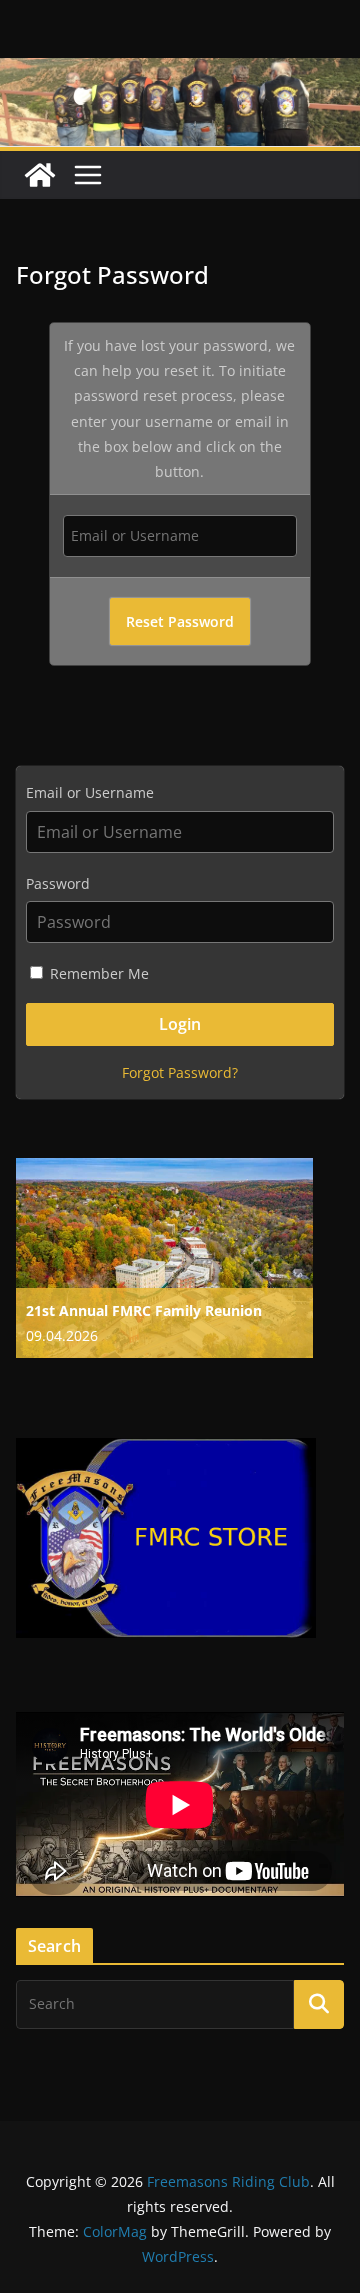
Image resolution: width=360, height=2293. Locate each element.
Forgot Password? (180, 1072)
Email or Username (90, 792)
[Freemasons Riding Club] (40, 175)
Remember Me (97, 973)
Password (58, 883)
